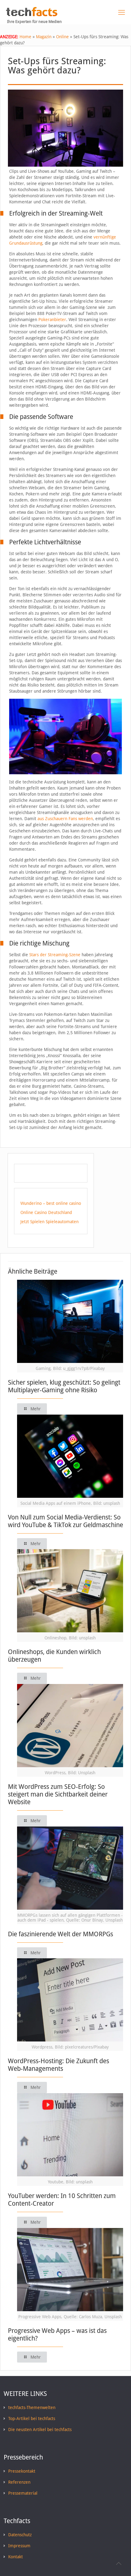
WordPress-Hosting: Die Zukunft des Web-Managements (58, 2065)
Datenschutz (20, 2535)
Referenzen (19, 2482)
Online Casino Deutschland (46, 1212)
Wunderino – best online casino (51, 1203)
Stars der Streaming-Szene (55, 955)
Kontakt (16, 2557)
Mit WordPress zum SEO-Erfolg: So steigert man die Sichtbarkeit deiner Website (58, 1794)
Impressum (19, 2546)
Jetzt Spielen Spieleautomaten (50, 1222)
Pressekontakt (22, 2471)
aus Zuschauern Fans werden (65, 819)
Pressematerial (23, 2493)
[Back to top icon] (119, 2563)
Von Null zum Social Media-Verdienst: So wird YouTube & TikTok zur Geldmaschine (65, 1521)
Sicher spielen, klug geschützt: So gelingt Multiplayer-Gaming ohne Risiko (64, 1386)
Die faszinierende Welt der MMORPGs (60, 1934)
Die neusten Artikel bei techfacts (40, 2430)
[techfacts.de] (32, 15)
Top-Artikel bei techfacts (32, 2419)
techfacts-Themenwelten (32, 2408)
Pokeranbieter (52, 320)
